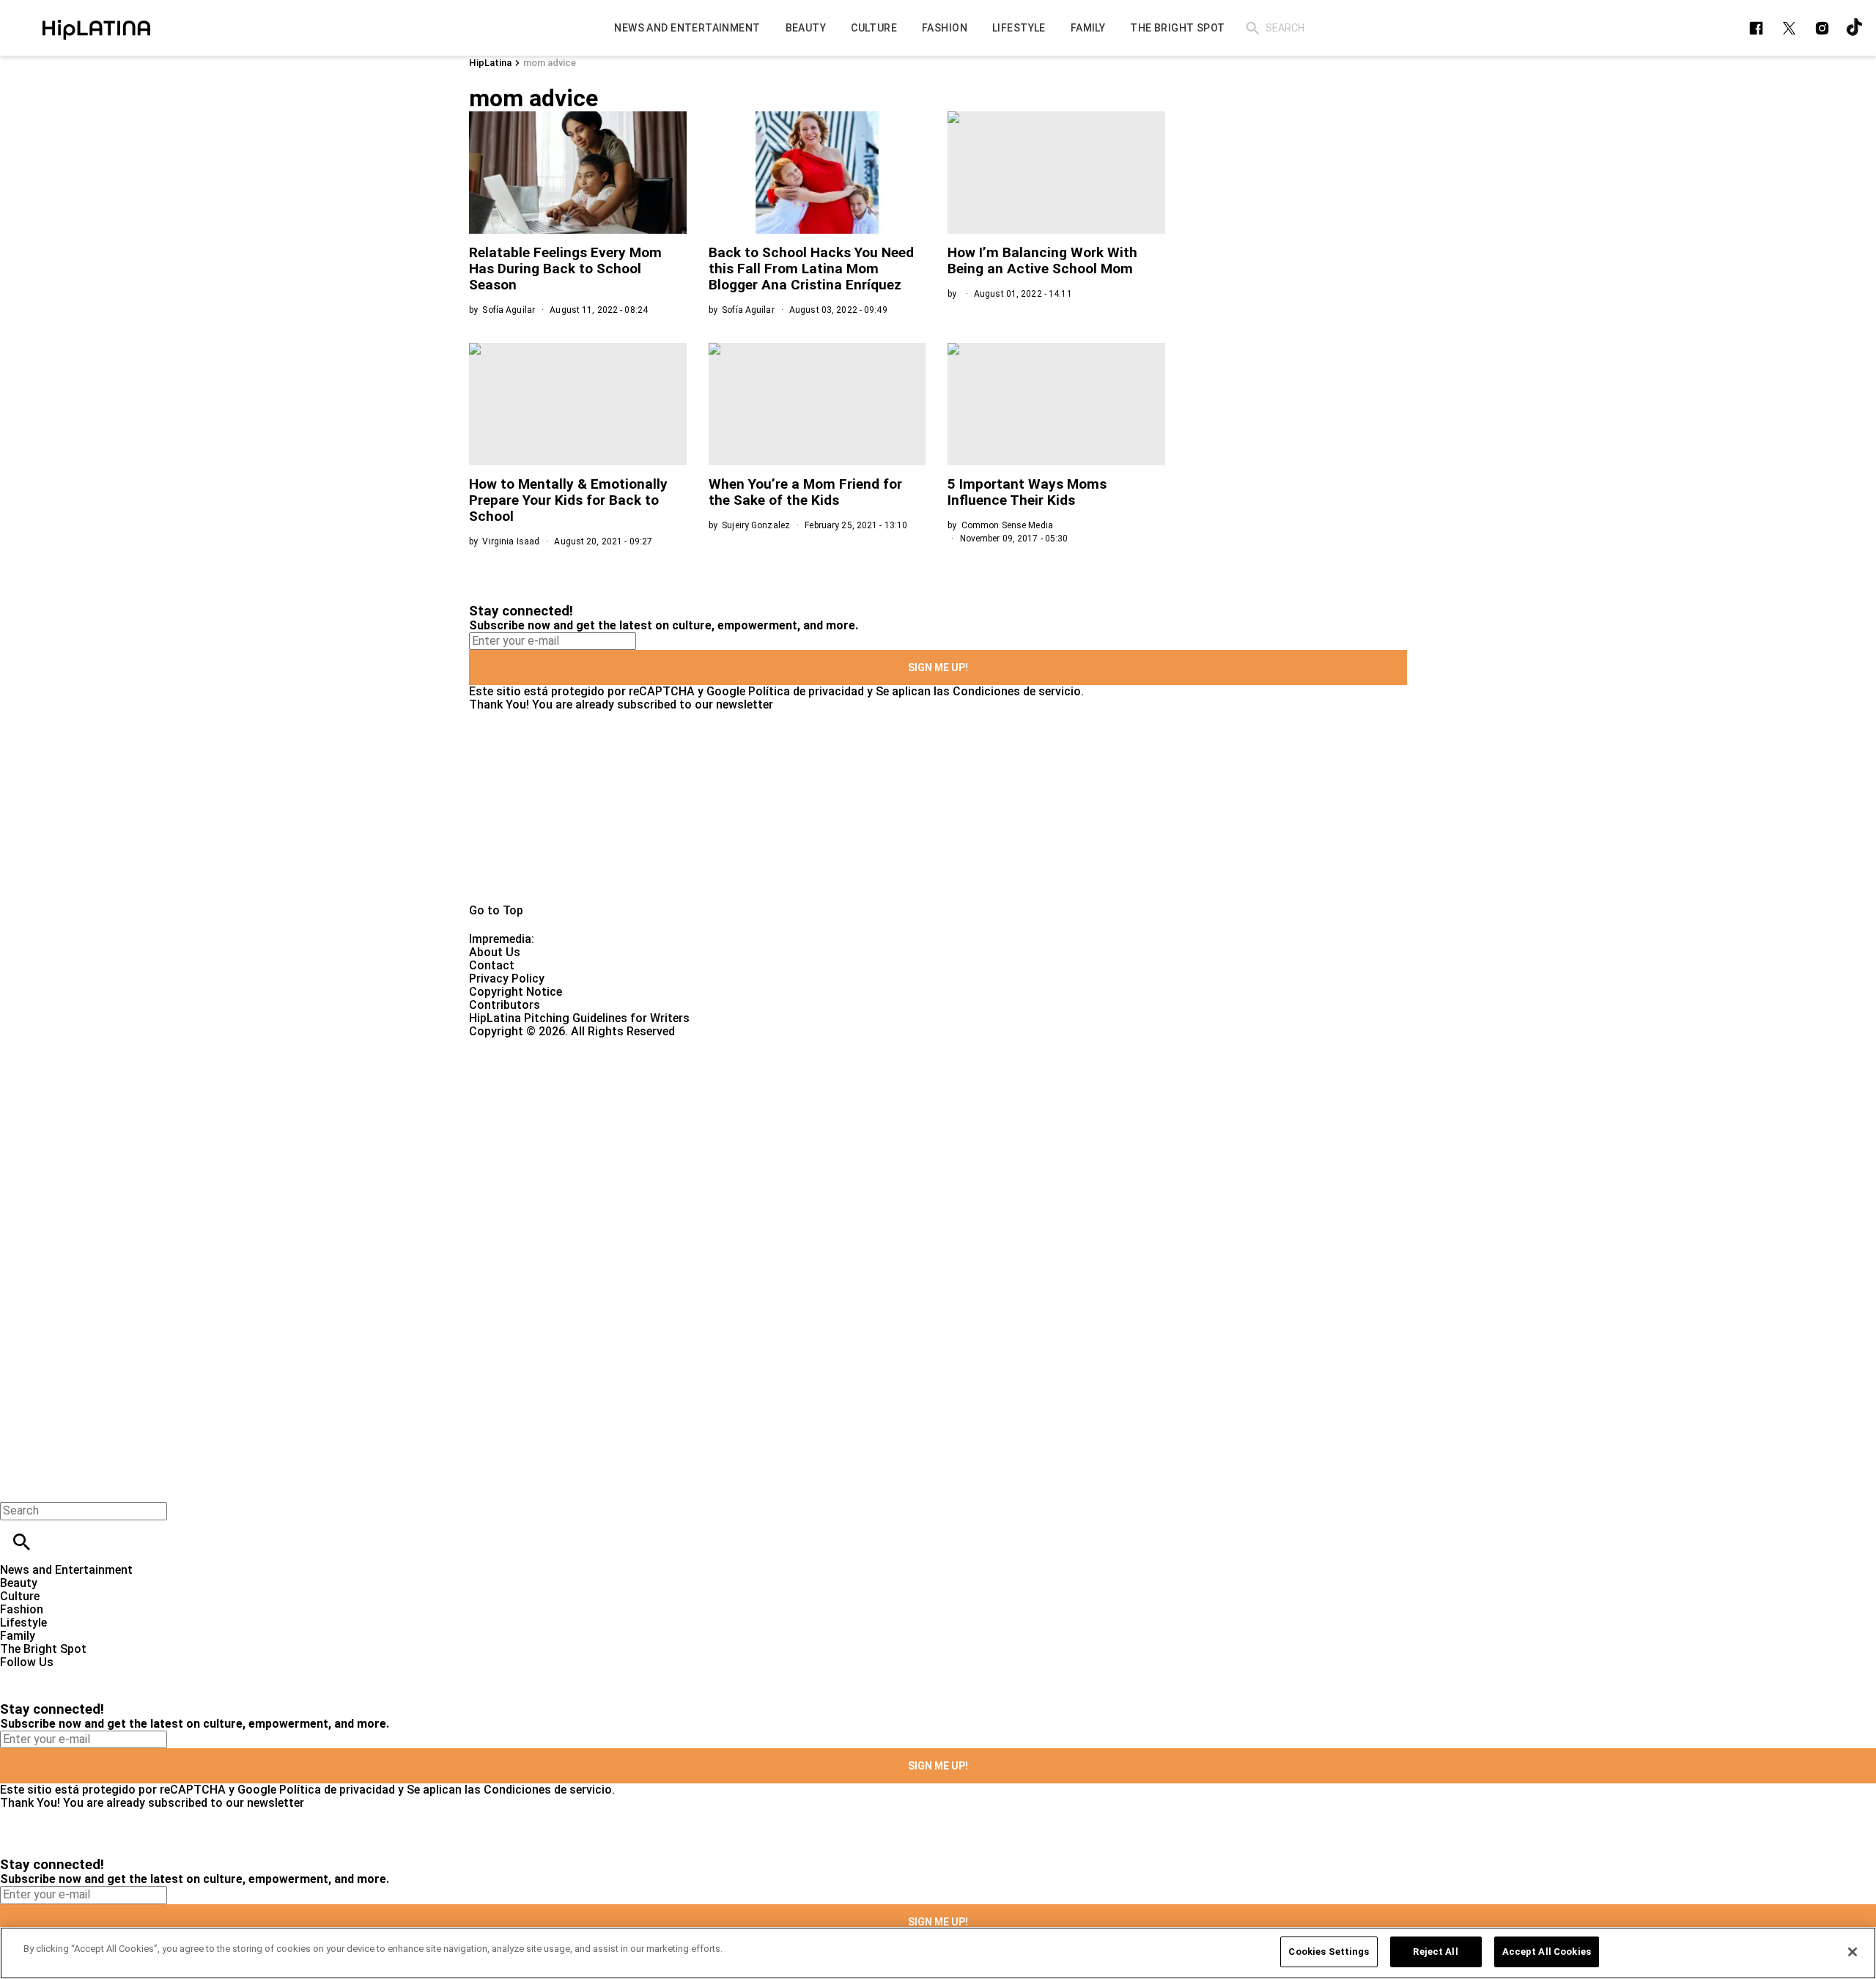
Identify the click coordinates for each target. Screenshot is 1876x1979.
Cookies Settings (1329, 1952)
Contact (492, 965)
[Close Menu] (16, 1486)
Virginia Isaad (511, 541)
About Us (495, 952)
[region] (938, 1953)
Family (18, 1636)
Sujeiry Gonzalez (756, 525)
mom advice (550, 63)
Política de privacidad (806, 691)
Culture (20, 1596)
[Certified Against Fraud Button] (521, 1044)
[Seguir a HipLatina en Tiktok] (1855, 28)
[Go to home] (938, 807)
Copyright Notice (516, 992)
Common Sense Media (1007, 525)
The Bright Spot (43, 1649)
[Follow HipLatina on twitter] (1789, 28)
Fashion (22, 1609)
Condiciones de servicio (1017, 691)
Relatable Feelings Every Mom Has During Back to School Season (565, 269)
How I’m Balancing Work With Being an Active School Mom (1042, 260)
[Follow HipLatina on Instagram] (1822, 28)
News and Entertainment (66, 1570)
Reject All (1435, 1952)
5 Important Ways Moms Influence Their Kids (1027, 492)
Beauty (19, 1583)
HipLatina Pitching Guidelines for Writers (579, 1018)
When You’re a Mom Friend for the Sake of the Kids (805, 492)
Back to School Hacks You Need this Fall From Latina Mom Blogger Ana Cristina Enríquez (811, 269)
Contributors (505, 1005)
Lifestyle (23, 1623)
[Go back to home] (769, 1091)
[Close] (1853, 1952)
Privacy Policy (507, 979)
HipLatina (490, 63)
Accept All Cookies (1547, 1952)
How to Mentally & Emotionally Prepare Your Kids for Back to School (568, 500)
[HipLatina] (96, 28)
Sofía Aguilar (509, 310)
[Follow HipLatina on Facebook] (1756, 28)
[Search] (1253, 28)
